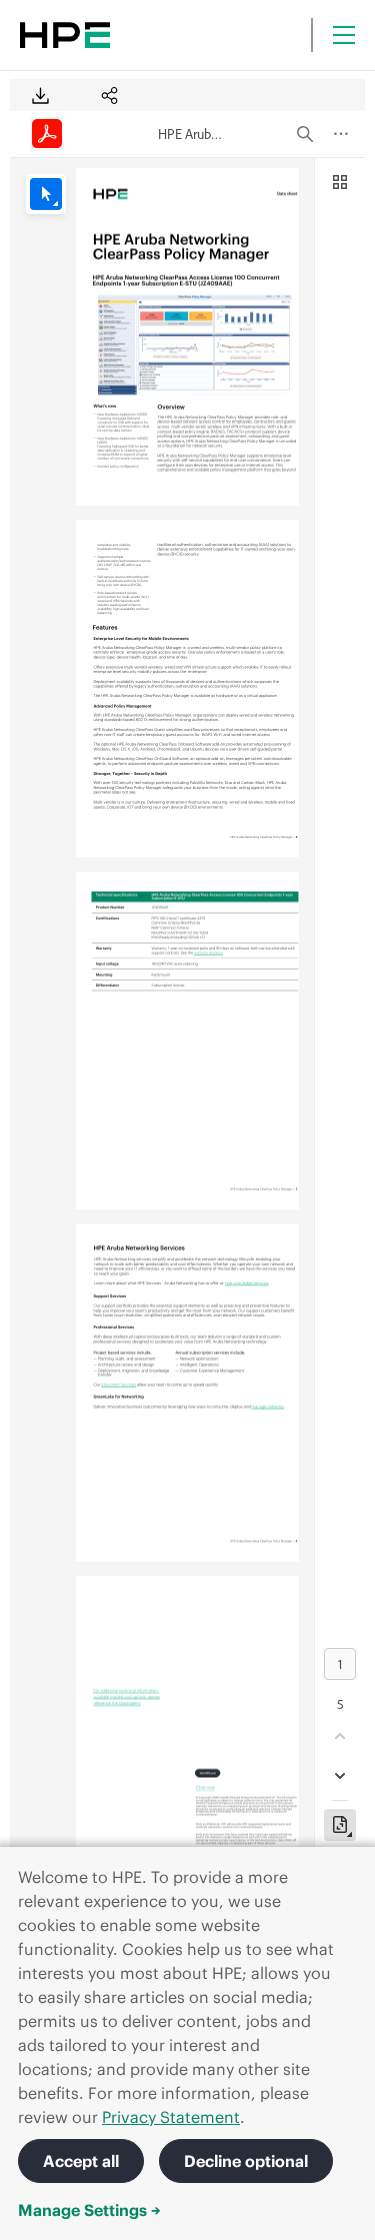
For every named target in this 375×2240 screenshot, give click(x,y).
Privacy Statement (171, 2117)
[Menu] (344, 35)
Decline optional (246, 2161)
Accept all (81, 2161)
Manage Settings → (89, 2210)
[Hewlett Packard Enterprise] (65, 35)
